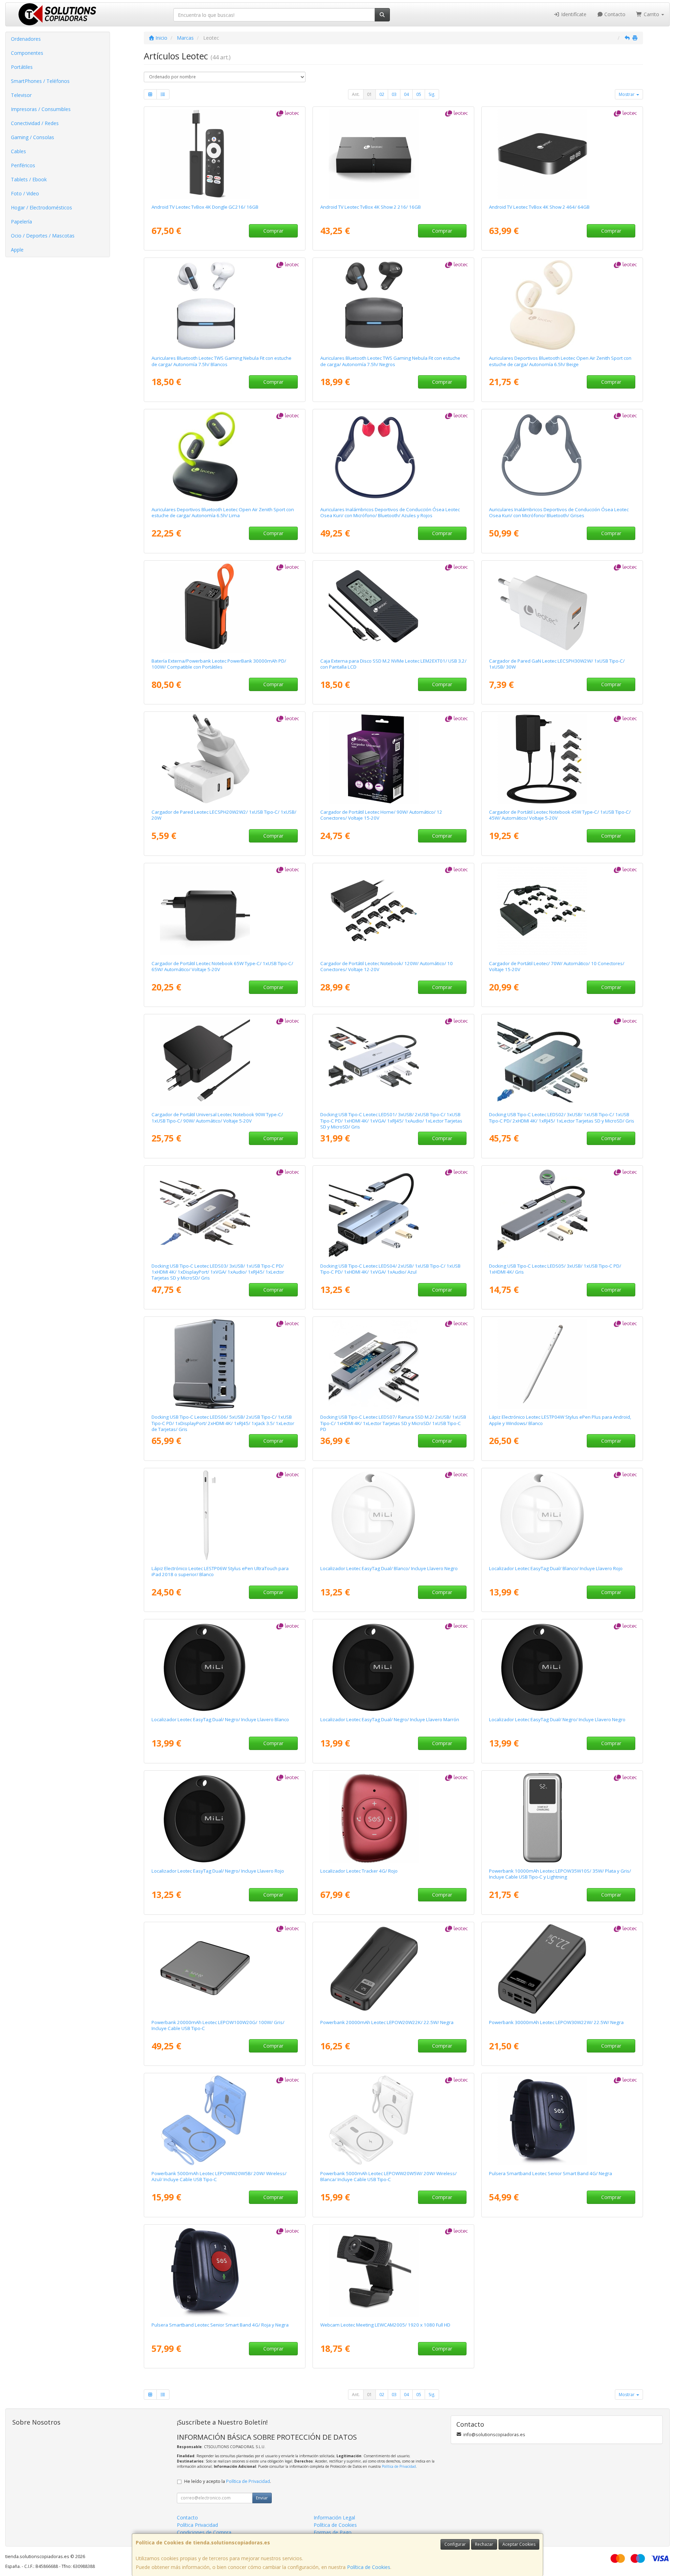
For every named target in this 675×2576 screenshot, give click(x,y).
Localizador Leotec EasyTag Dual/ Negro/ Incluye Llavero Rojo (218, 1871)
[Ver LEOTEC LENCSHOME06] (394, 759)
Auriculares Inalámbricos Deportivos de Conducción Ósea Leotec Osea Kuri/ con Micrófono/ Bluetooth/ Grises (559, 512)
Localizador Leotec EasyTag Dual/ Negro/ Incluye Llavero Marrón (390, 1719)
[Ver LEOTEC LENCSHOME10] (562, 910)
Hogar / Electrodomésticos (41, 207)
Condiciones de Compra (204, 2532)
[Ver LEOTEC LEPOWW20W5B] (225, 2120)
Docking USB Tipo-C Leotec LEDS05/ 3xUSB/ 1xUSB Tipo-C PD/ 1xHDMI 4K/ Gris (555, 1269)
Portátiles (22, 67)
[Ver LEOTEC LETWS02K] (394, 305)
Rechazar (484, 2544)
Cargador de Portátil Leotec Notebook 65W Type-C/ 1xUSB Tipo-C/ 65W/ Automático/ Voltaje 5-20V (222, 966)
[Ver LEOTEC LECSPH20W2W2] (225, 759)
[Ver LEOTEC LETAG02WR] (562, 1515)
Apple (17, 250)
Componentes (27, 53)
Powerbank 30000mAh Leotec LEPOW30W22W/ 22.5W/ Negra (556, 2022)
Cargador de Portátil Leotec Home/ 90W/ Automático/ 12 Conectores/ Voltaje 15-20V (381, 815)
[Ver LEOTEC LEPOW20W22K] (394, 1969)
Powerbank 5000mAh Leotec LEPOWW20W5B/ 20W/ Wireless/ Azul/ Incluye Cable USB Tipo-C (219, 2176)
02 (382, 94)
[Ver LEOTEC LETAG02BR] (225, 1818)
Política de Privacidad (399, 2466)
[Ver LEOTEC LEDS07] (394, 1364)
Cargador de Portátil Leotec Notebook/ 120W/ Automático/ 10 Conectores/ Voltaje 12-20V (387, 966)
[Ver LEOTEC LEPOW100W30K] (225, 608)
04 (406, 94)
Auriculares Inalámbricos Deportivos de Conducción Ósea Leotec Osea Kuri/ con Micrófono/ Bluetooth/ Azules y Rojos (390, 512)
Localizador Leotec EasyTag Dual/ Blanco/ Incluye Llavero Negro (389, 1568)
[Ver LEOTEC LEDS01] (394, 1061)
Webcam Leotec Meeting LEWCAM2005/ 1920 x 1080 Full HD (385, 2325)
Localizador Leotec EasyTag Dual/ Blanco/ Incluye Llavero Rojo (556, 1568)
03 (394, 94)
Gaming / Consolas (33, 137)
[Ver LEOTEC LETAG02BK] (562, 1666)
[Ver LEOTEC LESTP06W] (225, 1515)
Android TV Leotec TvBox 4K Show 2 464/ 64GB (539, 207)
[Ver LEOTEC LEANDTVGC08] (225, 154)
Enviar (262, 2498)
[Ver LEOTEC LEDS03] (225, 1213)
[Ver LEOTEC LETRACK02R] (394, 1818)
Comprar (273, 231)
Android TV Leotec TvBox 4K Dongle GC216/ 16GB (205, 207)
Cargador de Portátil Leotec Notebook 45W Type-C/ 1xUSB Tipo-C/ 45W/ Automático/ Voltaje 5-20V (560, 815)
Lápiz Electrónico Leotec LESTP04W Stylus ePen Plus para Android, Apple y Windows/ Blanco (560, 1420)
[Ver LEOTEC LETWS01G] (225, 456)
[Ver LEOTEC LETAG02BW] (225, 1666)
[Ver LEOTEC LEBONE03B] (394, 456)
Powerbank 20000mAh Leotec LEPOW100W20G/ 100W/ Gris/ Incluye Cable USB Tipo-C (218, 2025)
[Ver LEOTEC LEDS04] (394, 1213)
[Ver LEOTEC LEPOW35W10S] (562, 1818)
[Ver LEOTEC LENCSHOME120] (394, 910)
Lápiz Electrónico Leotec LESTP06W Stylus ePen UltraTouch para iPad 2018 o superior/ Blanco (220, 1571)
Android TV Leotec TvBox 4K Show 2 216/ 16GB (371, 207)
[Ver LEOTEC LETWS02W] (225, 305)
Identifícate (573, 14)
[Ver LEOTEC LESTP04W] (562, 1364)
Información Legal (334, 2518)
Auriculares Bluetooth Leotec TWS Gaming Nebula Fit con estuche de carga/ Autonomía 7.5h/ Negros (390, 361)
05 (419, 94)
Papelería (21, 222)
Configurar (455, 2544)
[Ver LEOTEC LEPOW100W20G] (225, 1969)
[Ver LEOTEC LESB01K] (562, 2120)
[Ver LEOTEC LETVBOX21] (562, 154)
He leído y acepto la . (228, 2481)
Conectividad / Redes (35, 123)
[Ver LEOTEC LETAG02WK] (394, 1515)
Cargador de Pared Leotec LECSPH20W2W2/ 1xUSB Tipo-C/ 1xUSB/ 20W (224, 815)
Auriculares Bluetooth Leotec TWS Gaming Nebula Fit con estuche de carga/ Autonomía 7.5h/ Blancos (221, 361)
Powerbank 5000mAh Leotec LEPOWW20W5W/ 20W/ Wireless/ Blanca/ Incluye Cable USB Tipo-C (388, 2176)
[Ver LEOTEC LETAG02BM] (394, 1666)
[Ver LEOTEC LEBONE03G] (562, 456)
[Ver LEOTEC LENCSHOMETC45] (562, 759)
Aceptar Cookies (519, 2544)
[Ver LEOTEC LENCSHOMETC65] (225, 910)
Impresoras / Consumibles (41, 109)
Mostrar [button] (627, 94)
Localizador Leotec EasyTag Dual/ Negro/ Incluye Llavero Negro (557, 1719)
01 (369, 94)
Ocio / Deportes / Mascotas (43, 236)
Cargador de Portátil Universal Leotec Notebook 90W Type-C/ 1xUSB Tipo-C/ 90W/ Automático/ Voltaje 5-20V (217, 1117)
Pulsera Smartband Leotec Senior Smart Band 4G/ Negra (551, 2173)
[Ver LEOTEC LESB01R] (225, 2272)
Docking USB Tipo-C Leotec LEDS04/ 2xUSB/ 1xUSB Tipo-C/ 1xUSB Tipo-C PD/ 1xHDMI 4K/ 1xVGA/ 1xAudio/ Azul (390, 1269)
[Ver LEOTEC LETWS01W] (562, 305)
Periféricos (23, 165)
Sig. (432, 94)
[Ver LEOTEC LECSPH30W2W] (562, 608)
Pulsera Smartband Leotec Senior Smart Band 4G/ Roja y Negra (220, 2325)
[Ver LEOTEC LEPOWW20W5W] (394, 2120)
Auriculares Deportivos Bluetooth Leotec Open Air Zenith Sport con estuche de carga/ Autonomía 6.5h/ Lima (223, 512)
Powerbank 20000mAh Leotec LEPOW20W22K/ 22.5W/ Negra (387, 2022)
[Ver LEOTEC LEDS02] (562, 1061)
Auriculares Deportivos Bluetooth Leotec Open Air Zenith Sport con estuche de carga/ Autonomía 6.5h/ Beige (560, 361)
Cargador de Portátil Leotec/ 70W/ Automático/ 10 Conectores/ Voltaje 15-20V (557, 966)
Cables (18, 151)
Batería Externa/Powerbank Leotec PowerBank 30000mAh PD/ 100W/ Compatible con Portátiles (219, 664)
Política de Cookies (369, 2567)
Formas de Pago (333, 2532)
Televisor (21, 95)
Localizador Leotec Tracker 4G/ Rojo (359, 1871)
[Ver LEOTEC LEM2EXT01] (394, 608)
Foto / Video (25, 193)
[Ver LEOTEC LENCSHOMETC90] (225, 1061)
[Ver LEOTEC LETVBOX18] (394, 154)
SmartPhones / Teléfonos (40, 81)
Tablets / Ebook (29, 179)
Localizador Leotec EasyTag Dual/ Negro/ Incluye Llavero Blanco (220, 1719)
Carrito (651, 14)
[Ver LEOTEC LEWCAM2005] (394, 2272)
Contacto (614, 14)
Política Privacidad (197, 2525)
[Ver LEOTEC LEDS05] (562, 1213)
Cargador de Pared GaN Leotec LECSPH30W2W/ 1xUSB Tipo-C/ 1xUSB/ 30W (557, 664)
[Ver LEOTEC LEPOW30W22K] (562, 1969)
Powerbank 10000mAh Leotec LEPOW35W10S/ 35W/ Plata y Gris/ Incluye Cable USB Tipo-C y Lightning (560, 1874)
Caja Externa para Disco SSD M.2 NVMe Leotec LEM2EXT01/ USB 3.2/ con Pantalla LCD (393, 664)
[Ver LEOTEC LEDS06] (225, 1364)
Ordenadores (26, 39)
